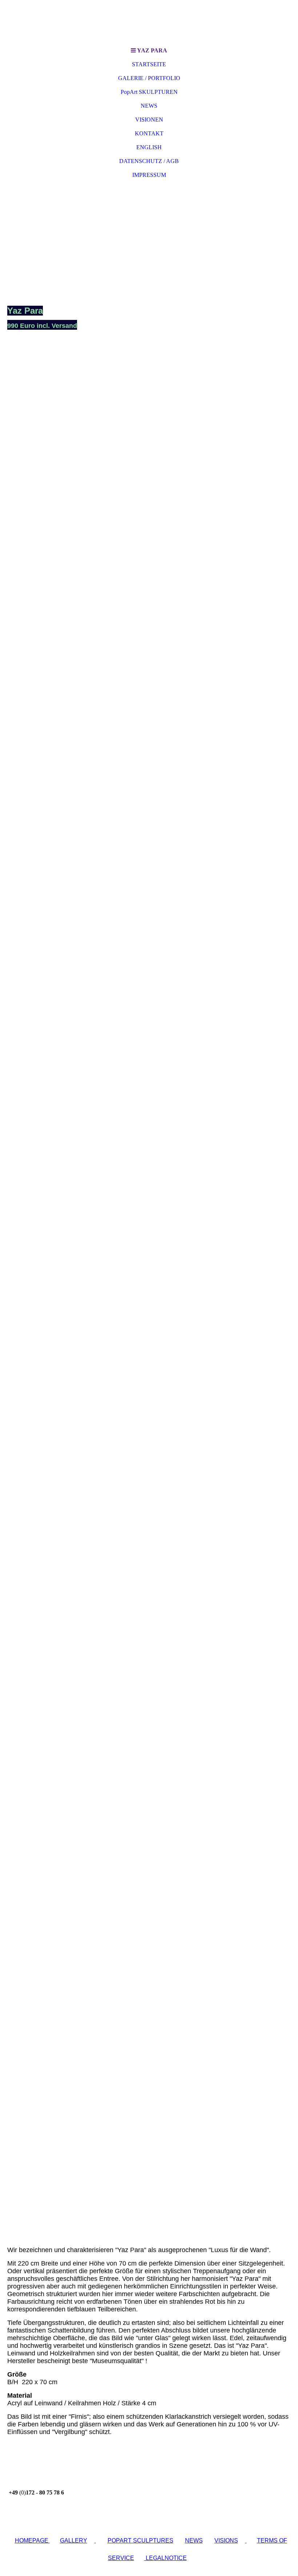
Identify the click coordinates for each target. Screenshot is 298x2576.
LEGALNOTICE (166, 2558)
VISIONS (226, 2541)
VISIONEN (149, 120)
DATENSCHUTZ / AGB (149, 161)
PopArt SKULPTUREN (149, 92)
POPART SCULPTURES (140, 2541)
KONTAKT (149, 133)
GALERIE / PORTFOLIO (149, 78)
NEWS (149, 106)
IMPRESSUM (149, 175)
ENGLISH (149, 147)
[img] (149, 22)
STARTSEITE (149, 64)
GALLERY (74, 2541)
